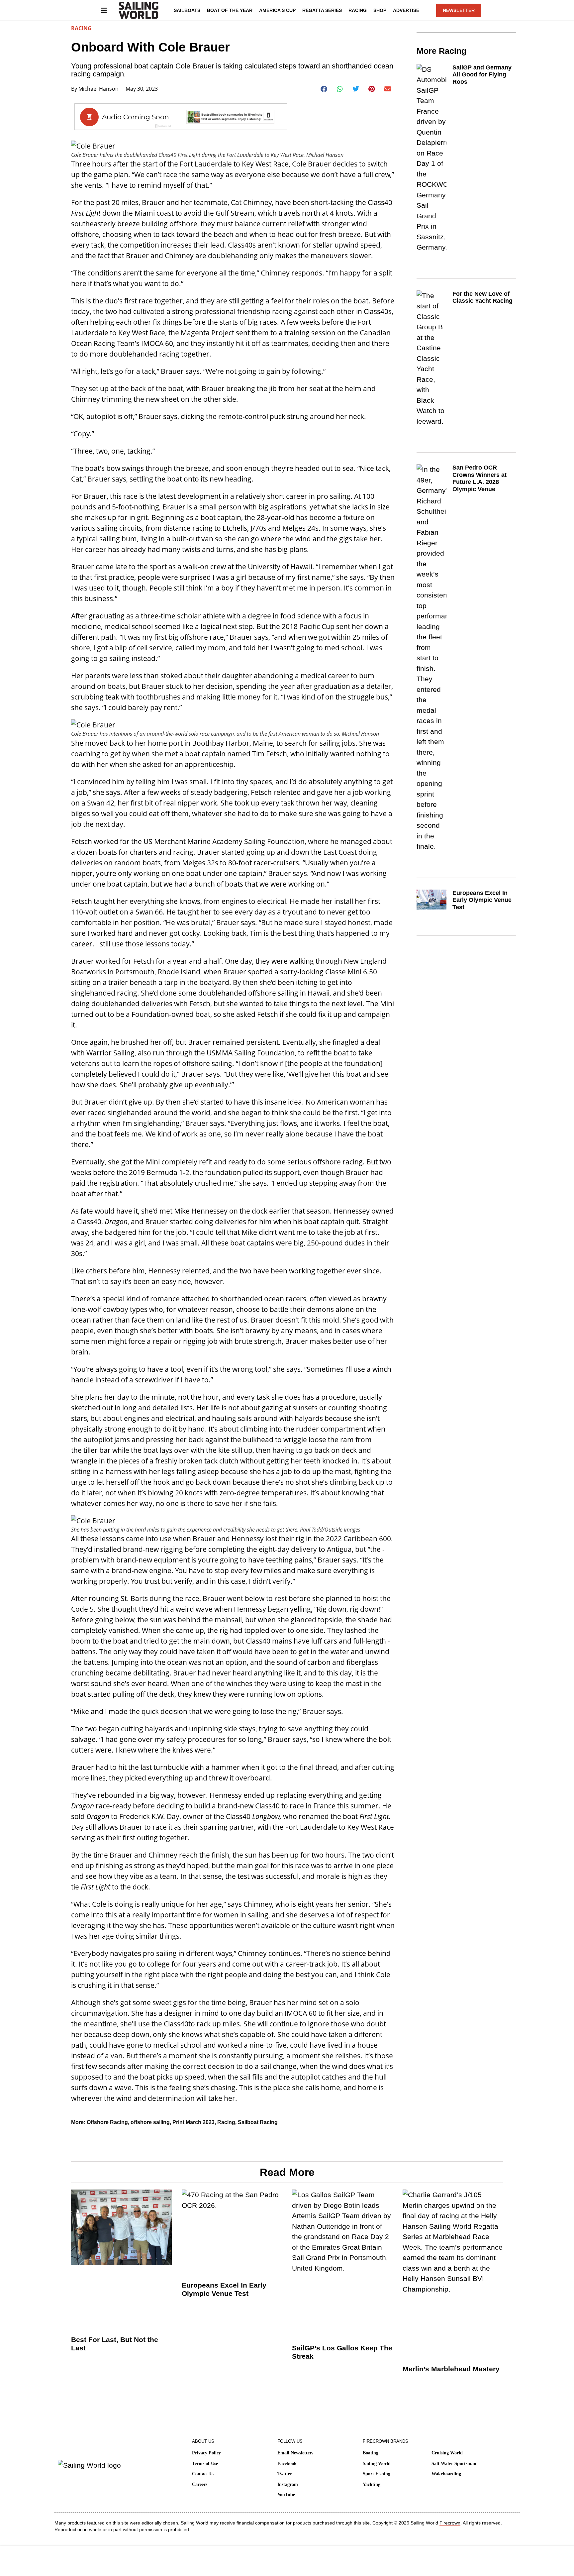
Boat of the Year (230, 10)
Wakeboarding (446, 2474)
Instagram (288, 2484)
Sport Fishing (377, 2474)
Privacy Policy (206, 2453)
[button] (324, 89)
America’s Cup (277, 10)
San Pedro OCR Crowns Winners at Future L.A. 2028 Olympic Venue (479, 478)
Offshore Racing (107, 2122)
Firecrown (450, 2523)
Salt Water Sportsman (454, 2464)
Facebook (287, 2464)
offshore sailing (150, 2122)
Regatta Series (322, 10)
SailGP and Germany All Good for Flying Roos (482, 75)
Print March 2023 (193, 2122)
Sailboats (187, 10)
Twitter (285, 2474)
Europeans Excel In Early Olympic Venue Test (482, 900)
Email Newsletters (295, 2453)
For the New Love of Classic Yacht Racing (482, 297)
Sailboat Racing (258, 2122)
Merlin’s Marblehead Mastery (451, 2369)
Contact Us (203, 2474)
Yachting (372, 2484)
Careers (200, 2484)
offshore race (202, 637)
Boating (371, 2453)
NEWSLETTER (459, 10)
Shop (380, 10)
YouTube (286, 2495)
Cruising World (447, 2453)
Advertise (406, 10)
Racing (358, 10)
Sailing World (377, 2464)
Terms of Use (205, 2464)
